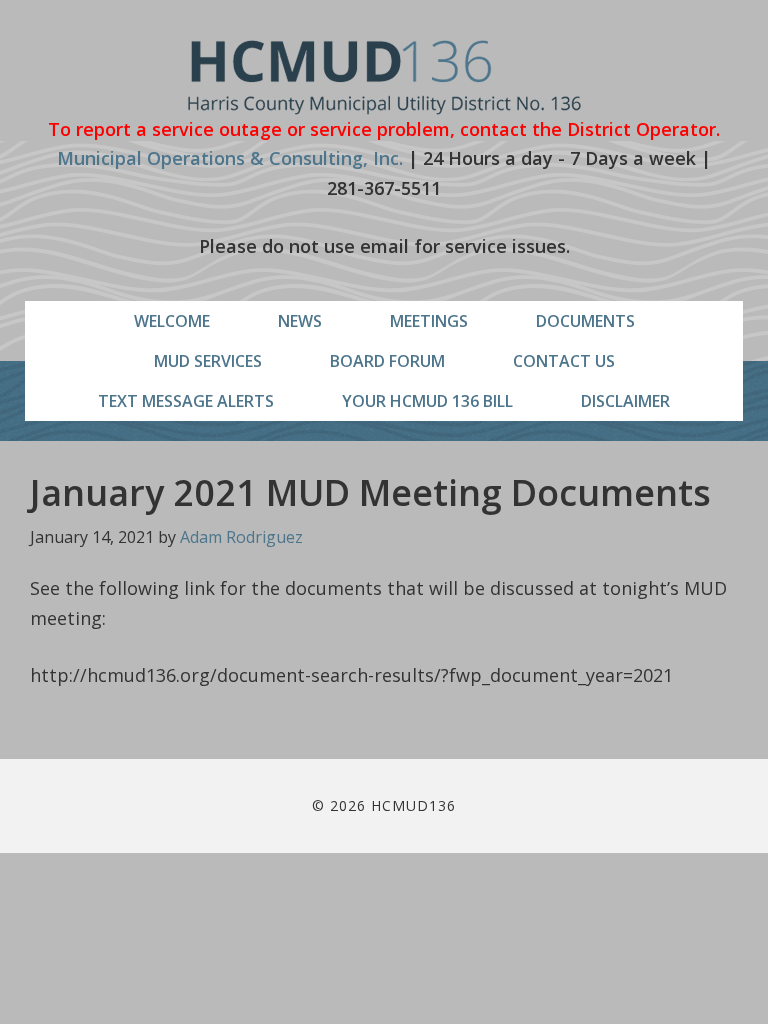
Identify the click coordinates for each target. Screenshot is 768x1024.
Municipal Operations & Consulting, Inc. (230, 158)
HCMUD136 (384, 77)
